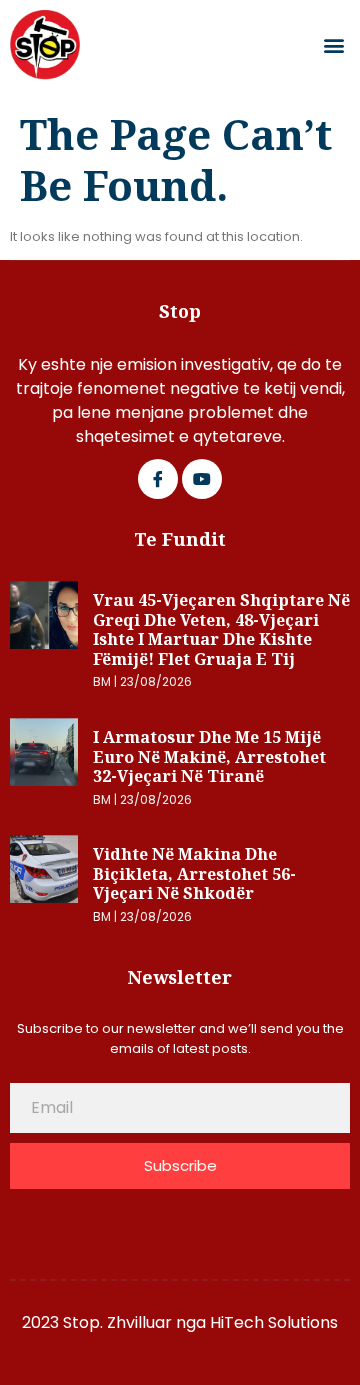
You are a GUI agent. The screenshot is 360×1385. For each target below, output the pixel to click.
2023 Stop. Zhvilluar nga (116, 1322)
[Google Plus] (202, 479)
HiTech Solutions (274, 1322)
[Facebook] (158, 479)
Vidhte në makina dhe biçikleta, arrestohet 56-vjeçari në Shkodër (194, 873)
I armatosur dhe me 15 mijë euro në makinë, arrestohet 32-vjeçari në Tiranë (209, 756)
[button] (333, 45)
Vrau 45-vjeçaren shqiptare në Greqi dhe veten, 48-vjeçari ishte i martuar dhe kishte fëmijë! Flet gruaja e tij (221, 629)
